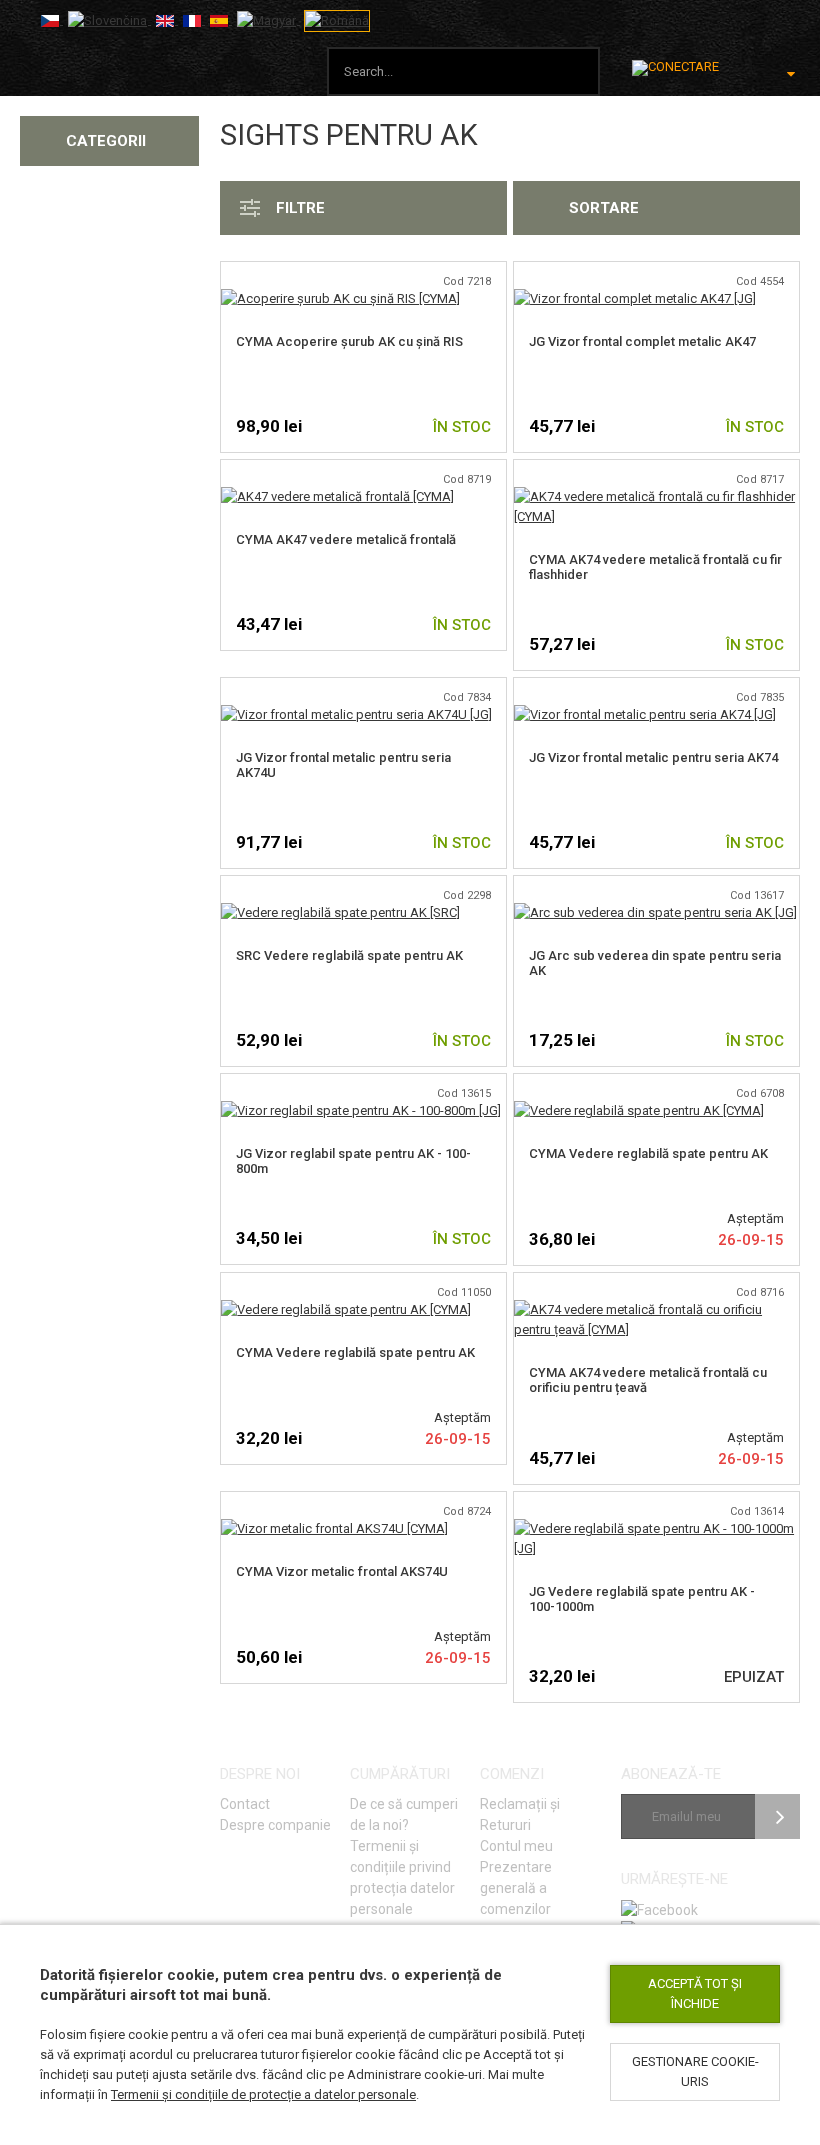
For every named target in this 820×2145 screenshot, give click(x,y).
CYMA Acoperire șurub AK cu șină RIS (349, 341)
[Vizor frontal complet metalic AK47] (635, 298)
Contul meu (516, 1846)
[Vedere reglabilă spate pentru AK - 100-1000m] (656, 1528)
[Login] (675, 68)
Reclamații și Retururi (520, 1814)
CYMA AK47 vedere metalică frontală (346, 539)
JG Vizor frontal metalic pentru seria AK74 (653, 757)
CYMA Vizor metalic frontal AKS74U (342, 1571)
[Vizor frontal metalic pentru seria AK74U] (356, 714)
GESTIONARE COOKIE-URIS (695, 2071)
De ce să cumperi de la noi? (404, 1814)
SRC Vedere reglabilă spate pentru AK (349, 955)
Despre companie (275, 1825)
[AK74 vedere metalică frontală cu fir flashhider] (656, 496)
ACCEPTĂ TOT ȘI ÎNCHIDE (695, 1993)
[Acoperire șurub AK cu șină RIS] (340, 298)
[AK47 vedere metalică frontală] (337, 496)
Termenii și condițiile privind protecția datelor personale (402, 1877)
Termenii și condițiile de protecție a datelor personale (263, 2094)
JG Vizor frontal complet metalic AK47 (642, 341)
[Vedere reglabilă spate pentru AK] (340, 912)
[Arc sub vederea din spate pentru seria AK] (655, 912)
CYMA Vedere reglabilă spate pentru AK (648, 1153)
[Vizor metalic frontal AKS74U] (334, 1528)
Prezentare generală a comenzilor (516, 1888)
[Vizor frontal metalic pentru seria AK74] (645, 714)
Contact (245, 1804)
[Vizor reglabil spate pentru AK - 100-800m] (361, 1110)
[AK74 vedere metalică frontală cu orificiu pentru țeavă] (656, 1309)
